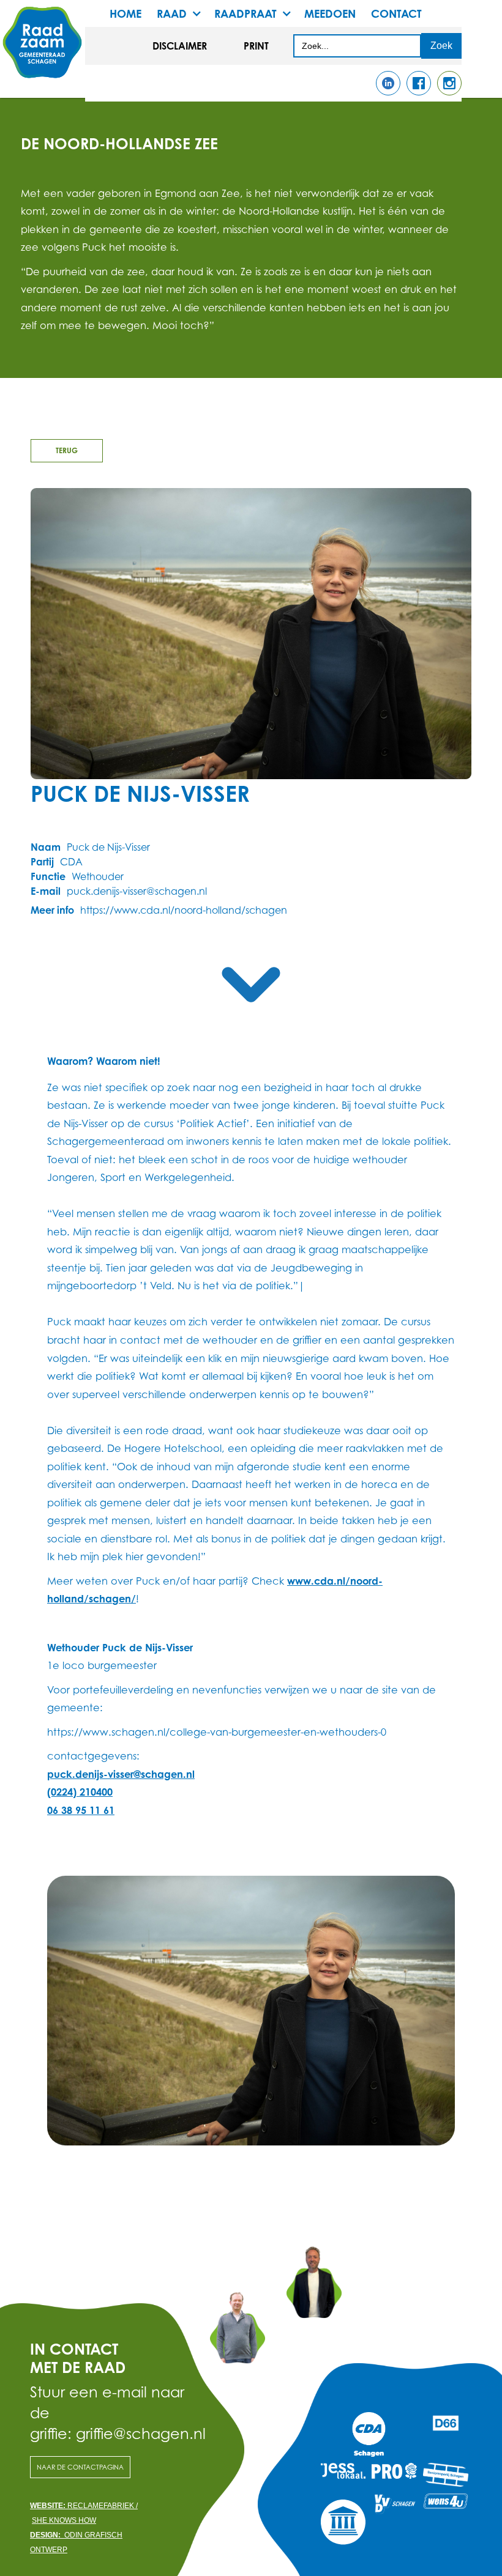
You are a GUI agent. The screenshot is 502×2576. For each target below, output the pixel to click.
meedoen (330, 13)
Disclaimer (180, 46)
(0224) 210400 (80, 1792)
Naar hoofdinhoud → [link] (55, 20)
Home (125, 13)
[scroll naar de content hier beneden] (251, 985)
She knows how (64, 2520)
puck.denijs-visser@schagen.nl (121, 1774)
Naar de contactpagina (80, 2467)
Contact (396, 13)
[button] (185, 13)
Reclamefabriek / (84, 2506)
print (256, 46)
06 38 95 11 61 (81, 1810)
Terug (67, 450)
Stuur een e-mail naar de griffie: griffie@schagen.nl (108, 2412)
